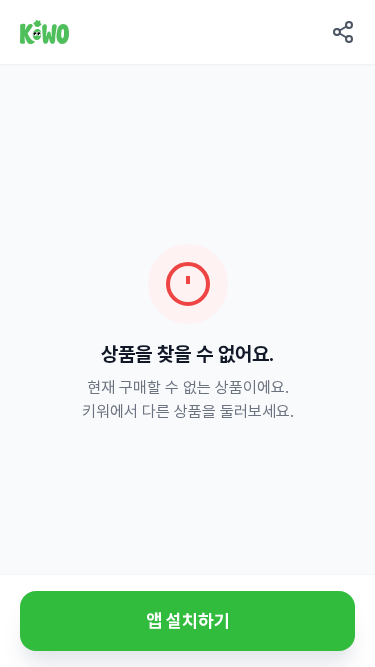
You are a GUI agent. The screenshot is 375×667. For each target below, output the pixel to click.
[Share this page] (343, 32)
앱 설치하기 (188, 620)
